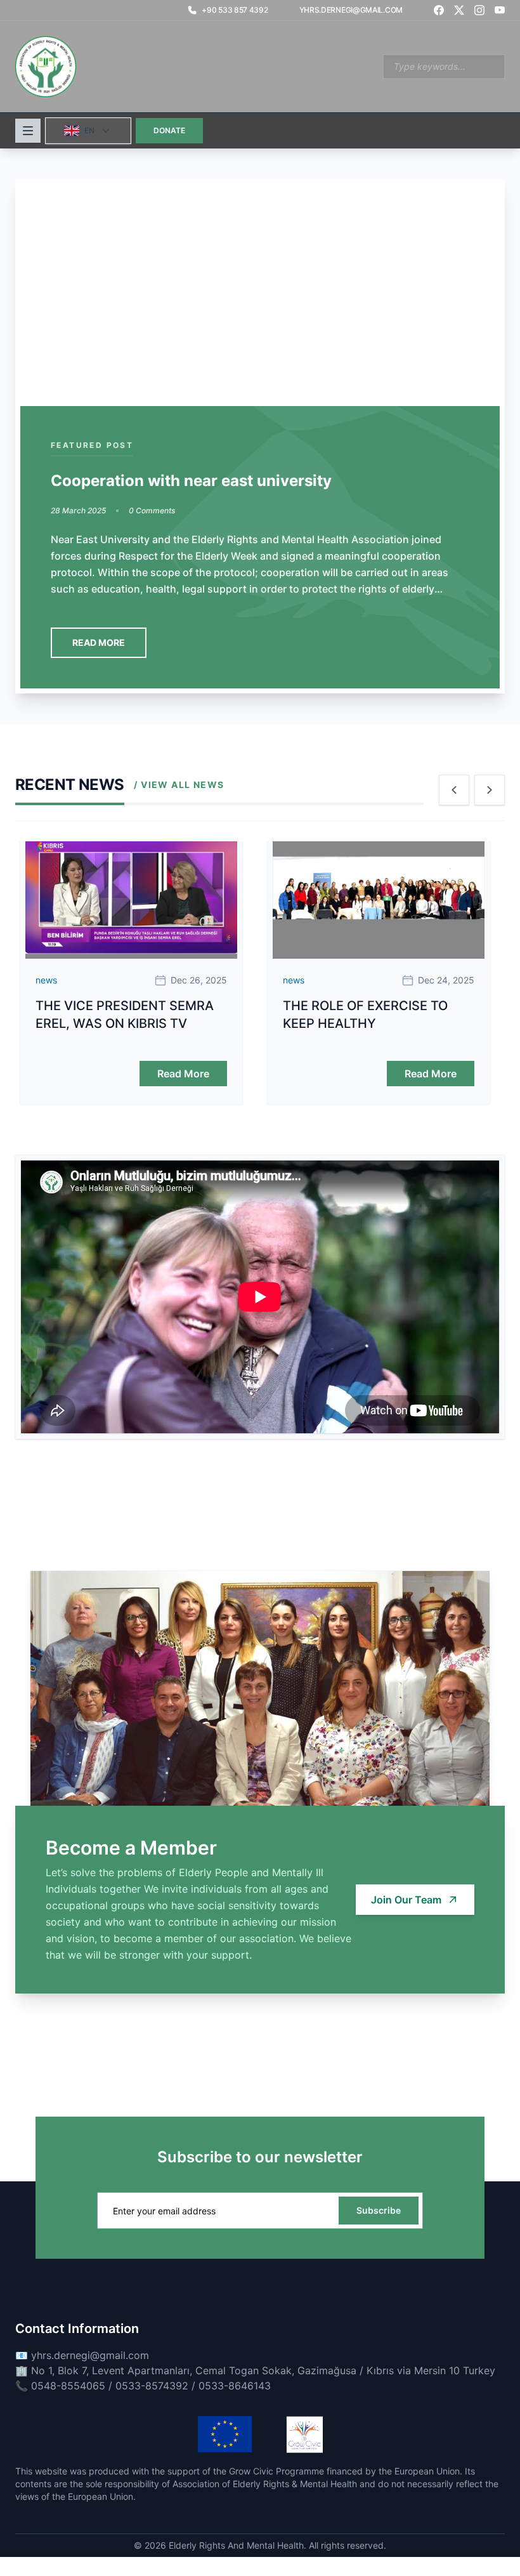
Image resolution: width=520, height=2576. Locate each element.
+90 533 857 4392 (235, 10)
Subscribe (379, 2210)
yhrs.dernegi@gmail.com (351, 10)
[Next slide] (490, 790)
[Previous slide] (454, 790)
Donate (169, 130)
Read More (99, 642)
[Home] (46, 67)
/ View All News (179, 785)
